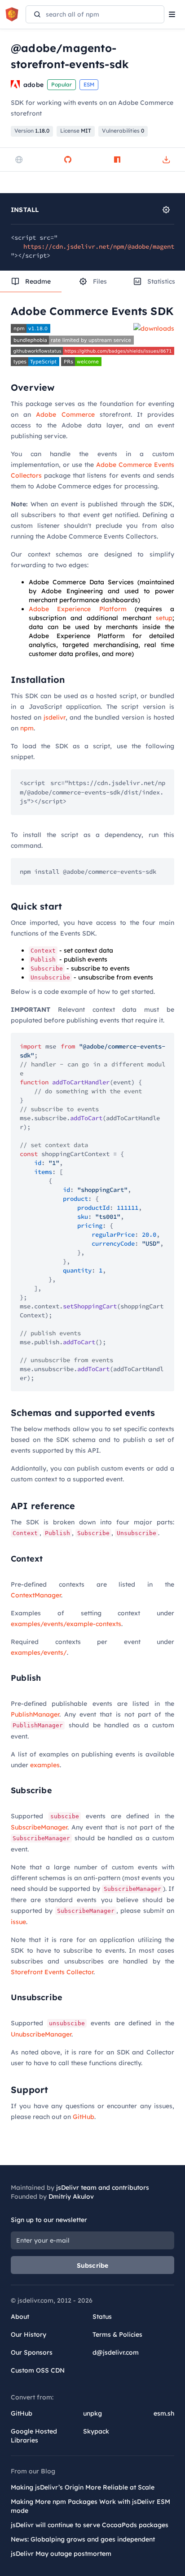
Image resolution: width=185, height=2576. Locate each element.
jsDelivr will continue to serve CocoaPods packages (90, 2525)
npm (27, 728)
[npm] (117, 160)
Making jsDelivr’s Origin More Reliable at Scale (83, 2487)
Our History (29, 2334)
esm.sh (164, 2413)
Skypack (96, 2431)
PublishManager (35, 1714)
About (20, 2317)
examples (45, 1765)
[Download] (166, 160)
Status (102, 2317)
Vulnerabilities (123, 131)
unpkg (92, 2413)
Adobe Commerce (65, 414)
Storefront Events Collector (52, 1972)
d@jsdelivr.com (116, 2352)
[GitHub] (68, 160)
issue (18, 1922)
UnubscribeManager (41, 2034)
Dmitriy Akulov (71, 2196)
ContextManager (36, 1595)
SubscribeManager (39, 1827)
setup (164, 618)
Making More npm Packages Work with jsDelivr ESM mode (90, 2506)
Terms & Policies (117, 2334)
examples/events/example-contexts (66, 1624)
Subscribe (93, 2265)
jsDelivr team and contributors (103, 2188)
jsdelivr (55, 717)
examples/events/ (39, 1653)
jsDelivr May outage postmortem (61, 2554)
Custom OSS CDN (38, 2370)
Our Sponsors (32, 2352)
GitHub (84, 2117)
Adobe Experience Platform (78, 609)
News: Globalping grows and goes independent (83, 2539)
